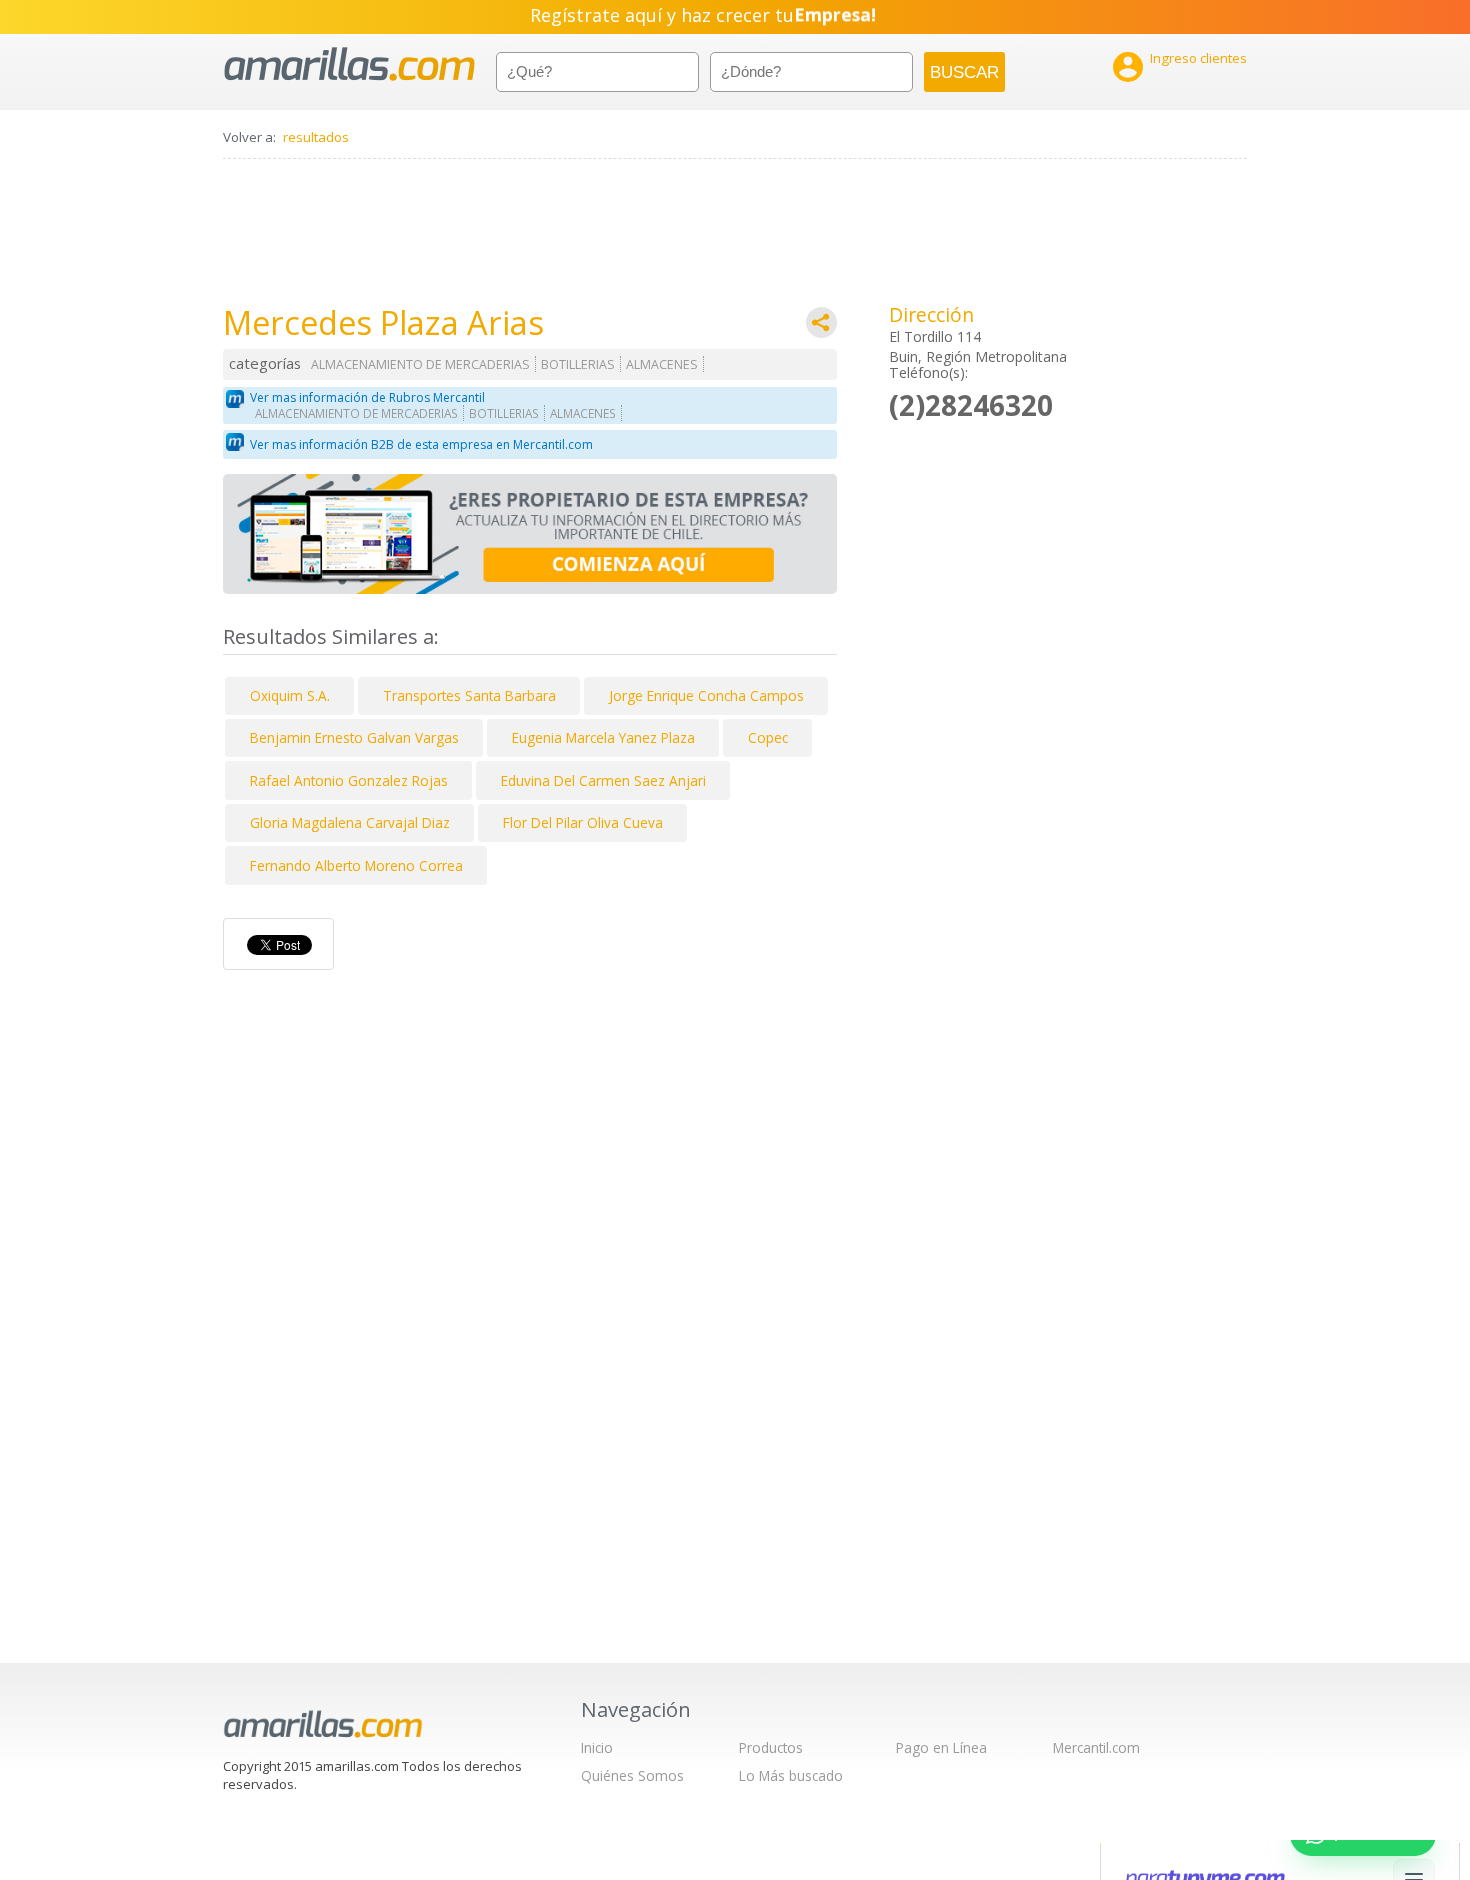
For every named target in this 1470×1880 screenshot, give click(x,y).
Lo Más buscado (791, 1775)
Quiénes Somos (632, 1775)
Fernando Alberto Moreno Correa (356, 865)
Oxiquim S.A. (290, 695)
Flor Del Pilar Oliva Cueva (583, 822)
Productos (771, 1747)
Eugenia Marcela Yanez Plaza (603, 737)
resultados (316, 137)
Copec (768, 737)
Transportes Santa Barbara (469, 695)
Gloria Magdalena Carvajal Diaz (350, 822)
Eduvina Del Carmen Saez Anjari (603, 780)
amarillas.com (349, 64)
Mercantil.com (1096, 1747)
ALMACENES (662, 364)
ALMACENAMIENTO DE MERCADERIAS (420, 364)
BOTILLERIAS (578, 364)
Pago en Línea (941, 1747)
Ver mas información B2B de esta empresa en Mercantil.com (421, 444)
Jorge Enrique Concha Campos (706, 695)
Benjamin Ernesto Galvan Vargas (354, 737)
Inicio (597, 1747)
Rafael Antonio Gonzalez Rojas (349, 780)
